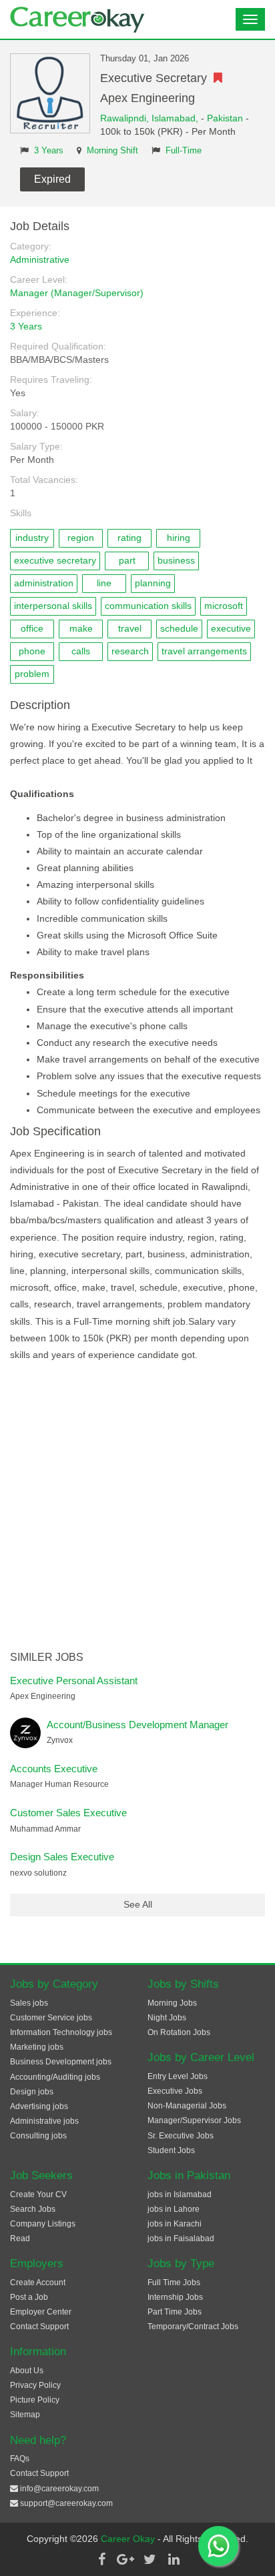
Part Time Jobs (175, 2312)
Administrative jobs (44, 2121)
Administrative (40, 259)
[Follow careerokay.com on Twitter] (150, 2559)
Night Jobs (167, 2018)
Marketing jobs (37, 2047)
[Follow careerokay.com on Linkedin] (174, 2559)
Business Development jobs (61, 2062)
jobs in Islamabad (180, 2194)
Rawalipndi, (126, 118)
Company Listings (43, 2224)
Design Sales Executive (62, 1857)
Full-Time (184, 151)
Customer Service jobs (51, 2018)
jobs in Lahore (174, 2209)
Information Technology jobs (61, 2032)
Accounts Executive (54, 1769)
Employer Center (41, 2312)
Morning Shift (112, 151)
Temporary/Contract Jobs (193, 2327)
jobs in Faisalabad (181, 2238)
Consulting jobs (38, 2136)
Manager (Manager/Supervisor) (77, 293)
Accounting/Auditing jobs (55, 2077)
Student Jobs (171, 2150)
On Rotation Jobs (179, 2032)
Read (20, 2238)
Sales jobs (29, 2003)
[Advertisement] (137, 1507)
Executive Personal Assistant (74, 1681)
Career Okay (129, 2539)
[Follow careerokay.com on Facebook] (101, 2559)
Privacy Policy (35, 2385)
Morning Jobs (172, 2003)
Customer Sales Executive (68, 1813)
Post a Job (29, 2297)
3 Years (49, 151)
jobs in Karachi (175, 2224)
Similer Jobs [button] (47, 1657)
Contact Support (39, 2327)
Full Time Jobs (174, 2283)
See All (138, 1904)
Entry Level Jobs (178, 2076)
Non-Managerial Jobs (187, 2106)
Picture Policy (35, 2400)
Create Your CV (38, 2194)
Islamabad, (176, 118)
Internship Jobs (175, 2297)
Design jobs (32, 2092)
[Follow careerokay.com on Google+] (125, 2559)
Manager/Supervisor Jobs (194, 2120)
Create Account (38, 2283)
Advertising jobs (39, 2106)
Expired (52, 179)
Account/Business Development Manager (137, 1725)
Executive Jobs (175, 2091)
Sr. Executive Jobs (181, 2136)
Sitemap (25, 2415)
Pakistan (225, 118)
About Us (27, 2371)
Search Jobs (33, 2209)
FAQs (20, 2459)
